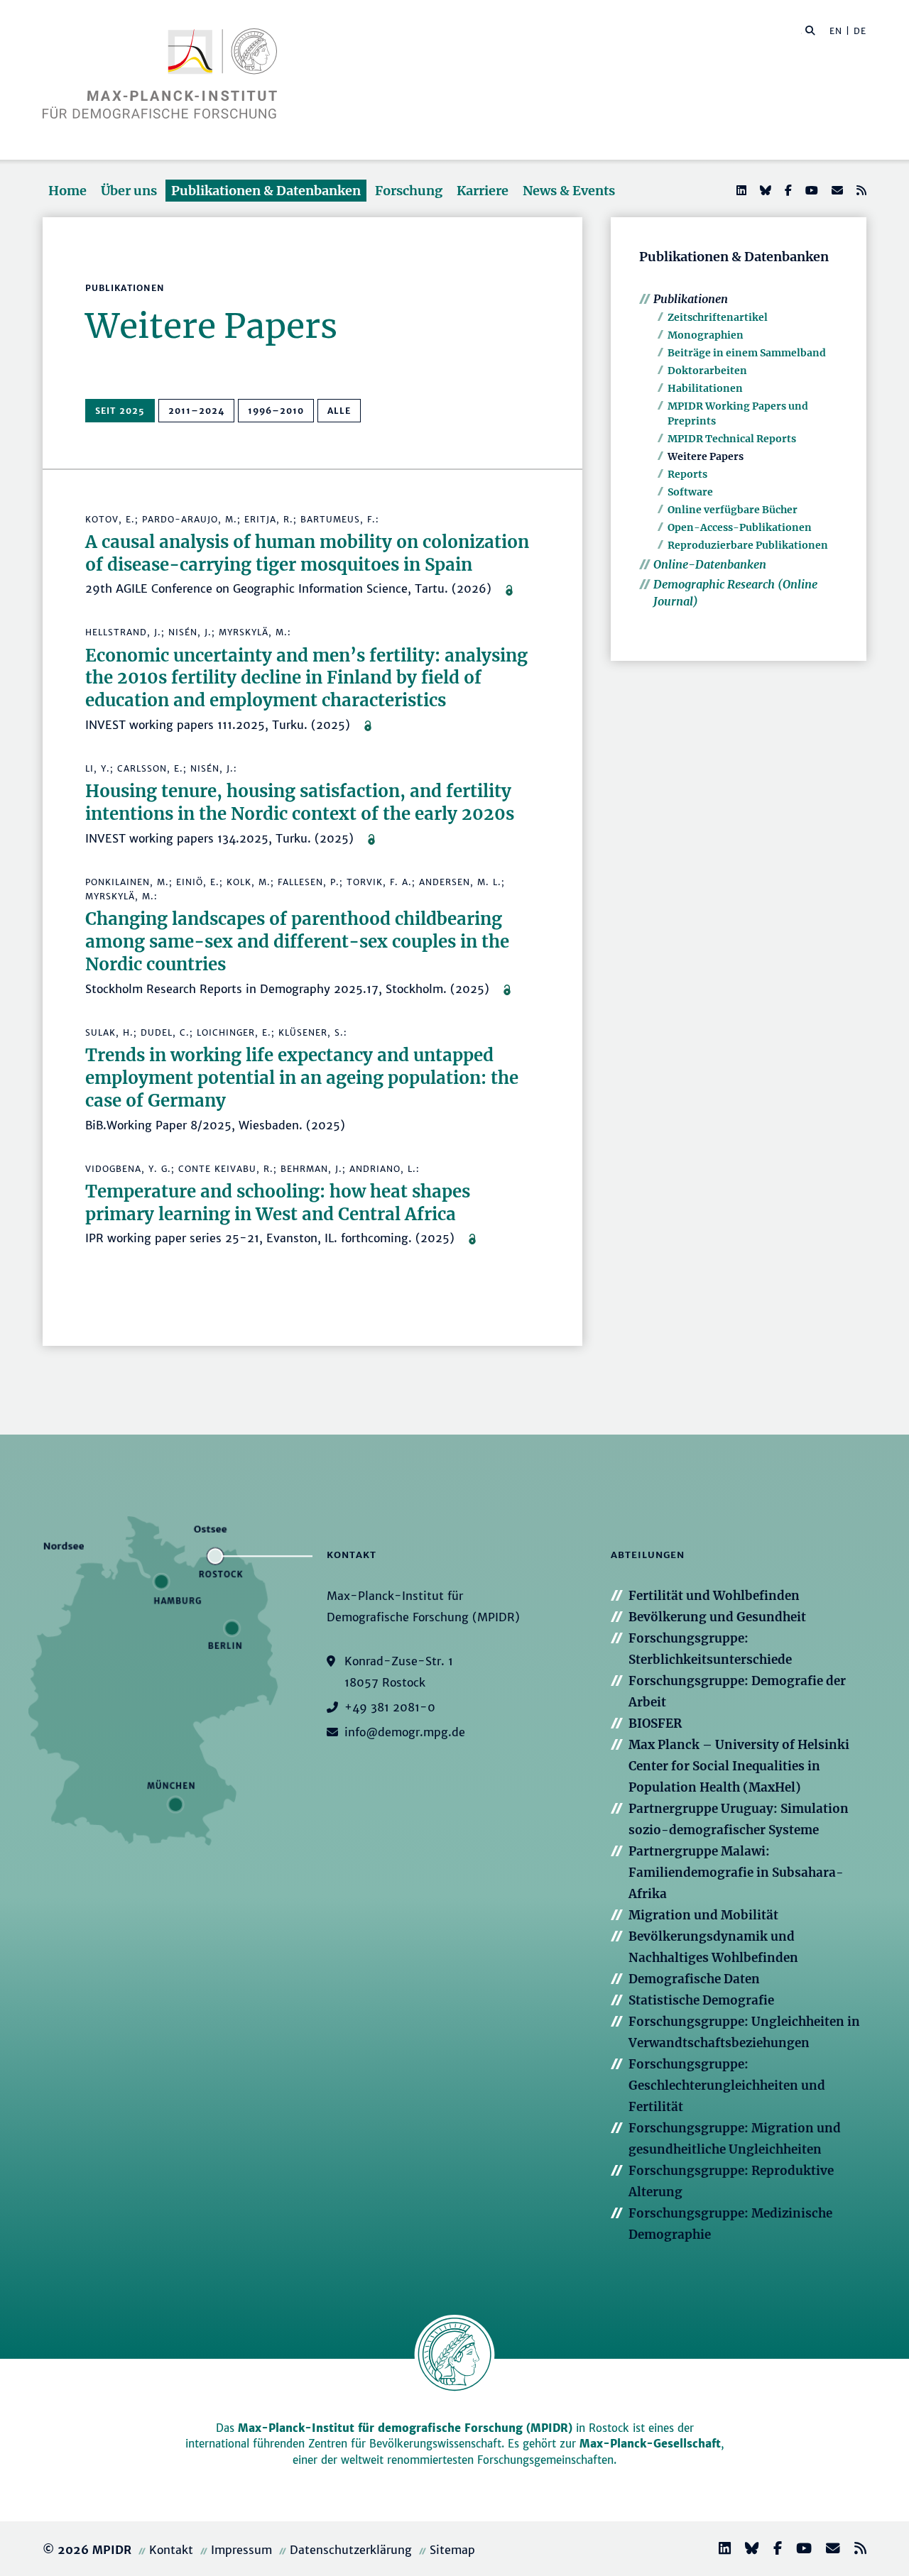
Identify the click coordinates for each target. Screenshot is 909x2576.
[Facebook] (787, 190)
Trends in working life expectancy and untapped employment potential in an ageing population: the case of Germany (302, 1078)
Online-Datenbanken (710, 564)
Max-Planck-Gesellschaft (650, 2444)
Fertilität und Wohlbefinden (714, 1596)
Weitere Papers (706, 456)
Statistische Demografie (701, 2000)
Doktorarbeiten (707, 371)
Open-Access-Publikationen (740, 527)
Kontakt (171, 2550)
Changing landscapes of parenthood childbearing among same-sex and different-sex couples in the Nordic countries (297, 942)
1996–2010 (276, 411)
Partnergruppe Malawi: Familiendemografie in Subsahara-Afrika (736, 1873)
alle (339, 411)
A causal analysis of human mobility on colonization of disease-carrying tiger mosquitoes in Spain (307, 553)
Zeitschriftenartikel (718, 317)
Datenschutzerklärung (351, 2550)
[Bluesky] (764, 190)
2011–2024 (196, 411)
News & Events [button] (569, 191)
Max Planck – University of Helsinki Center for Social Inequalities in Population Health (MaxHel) (739, 1766)
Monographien (706, 335)
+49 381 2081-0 (390, 1707)
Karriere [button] (483, 191)
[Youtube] (810, 190)
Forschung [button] (409, 191)
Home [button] (67, 191)
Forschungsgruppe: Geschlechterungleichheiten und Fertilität (727, 2086)
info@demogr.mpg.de (405, 1732)
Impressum (241, 2550)
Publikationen (691, 299)
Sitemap (452, 2550)
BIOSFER (655, 1723)
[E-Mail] (836, 190)
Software (690, 492)
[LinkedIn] (740, 190)
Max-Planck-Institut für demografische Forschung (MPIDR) (405, 2428)
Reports (687, 474)
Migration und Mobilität (703, 1915)
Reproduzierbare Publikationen (748, 545)
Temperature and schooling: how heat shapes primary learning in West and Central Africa (278, 1203)
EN (836, 31)
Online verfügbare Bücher (733, 510)
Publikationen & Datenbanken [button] (266, 191)
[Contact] (827, 2550)
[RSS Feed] (860, 190)
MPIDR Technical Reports (732, 439)
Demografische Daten (694, 1979)
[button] (810, 30)
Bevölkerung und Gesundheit (717, 1617)
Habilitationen (705, 388)
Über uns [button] (129, 191)
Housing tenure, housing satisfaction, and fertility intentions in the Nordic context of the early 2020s (300, 802)
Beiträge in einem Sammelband (747, 353)
